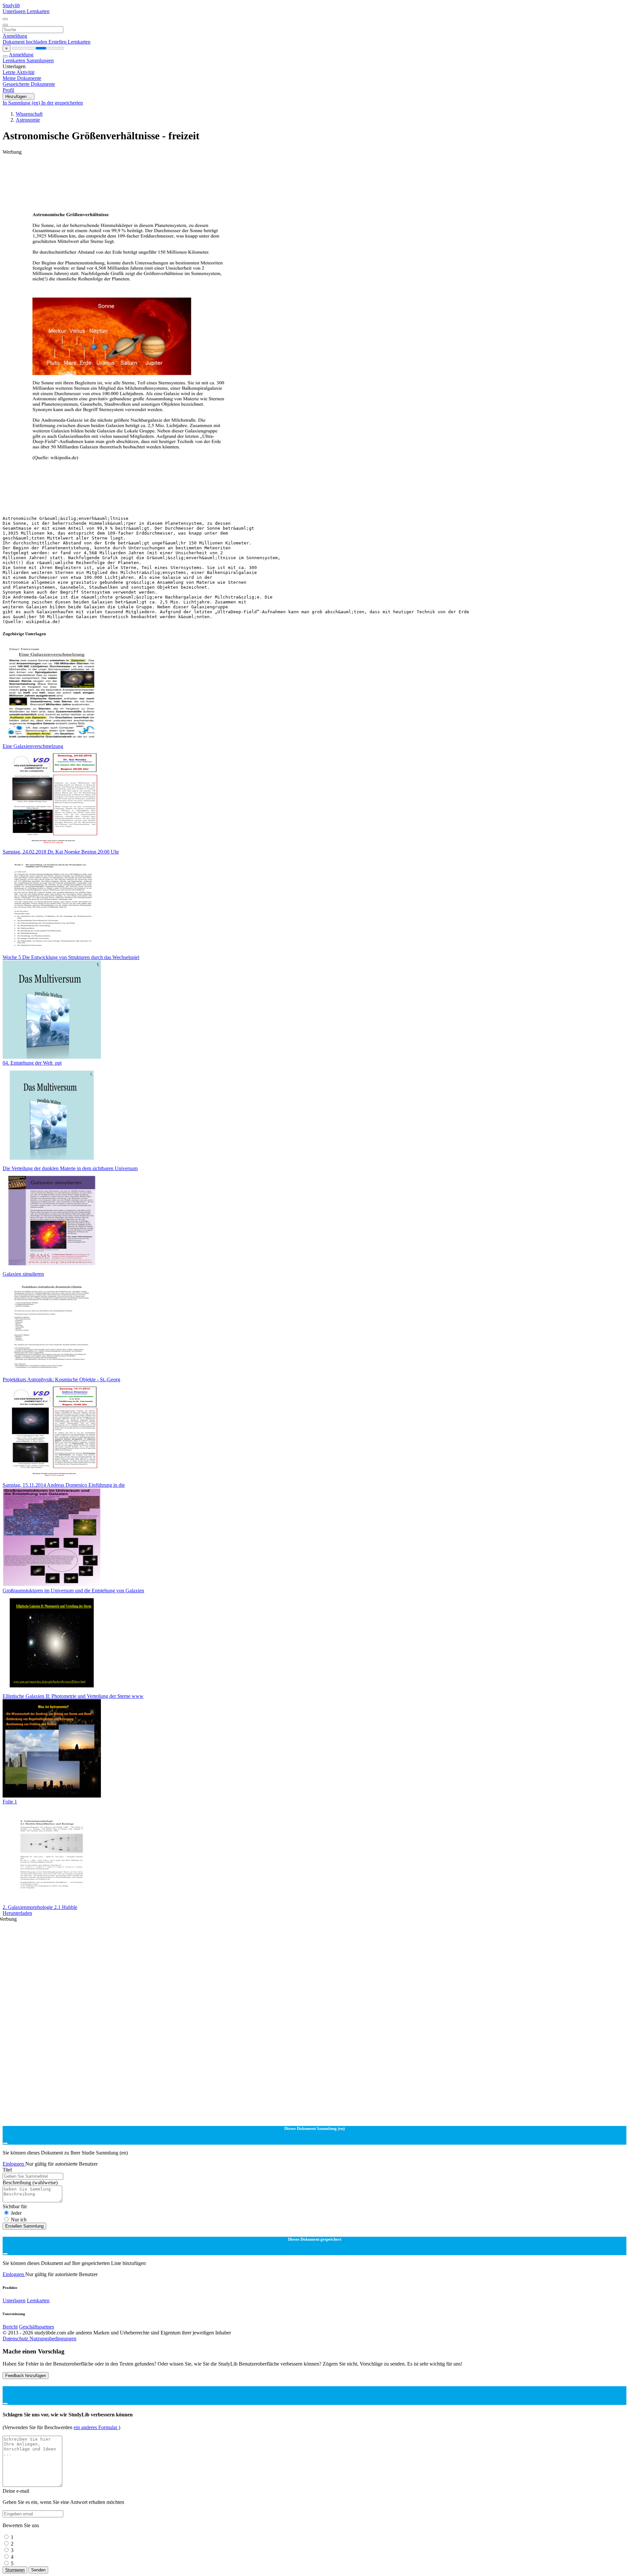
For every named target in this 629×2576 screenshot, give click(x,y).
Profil (8, 90)
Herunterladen (17, 1913)
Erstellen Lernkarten (69, 42)
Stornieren (15, 2570)
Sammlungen (40, 60)
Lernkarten (38, 11)
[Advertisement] (199, 170)
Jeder (16, 2213)
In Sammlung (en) (22, 103)
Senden (38, 2570)
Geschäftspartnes (37, 2327)
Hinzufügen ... (19, 97)
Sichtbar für (15, 2206)
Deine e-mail (16, 2491)
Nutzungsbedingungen (53, 2339)
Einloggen (14, 2164)
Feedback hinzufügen (26, 2376)
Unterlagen (15, 11)
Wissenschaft (29, 114)
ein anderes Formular (96, 2427)
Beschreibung (30, 2183)
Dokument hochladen (26, 42)
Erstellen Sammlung (24, 2226)
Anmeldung (15, 36)
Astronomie (28, 120)
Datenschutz (16, 2339)
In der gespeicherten (62, 103)
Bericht (10, 2327)
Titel (7, 2170)
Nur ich (19, 2220)
